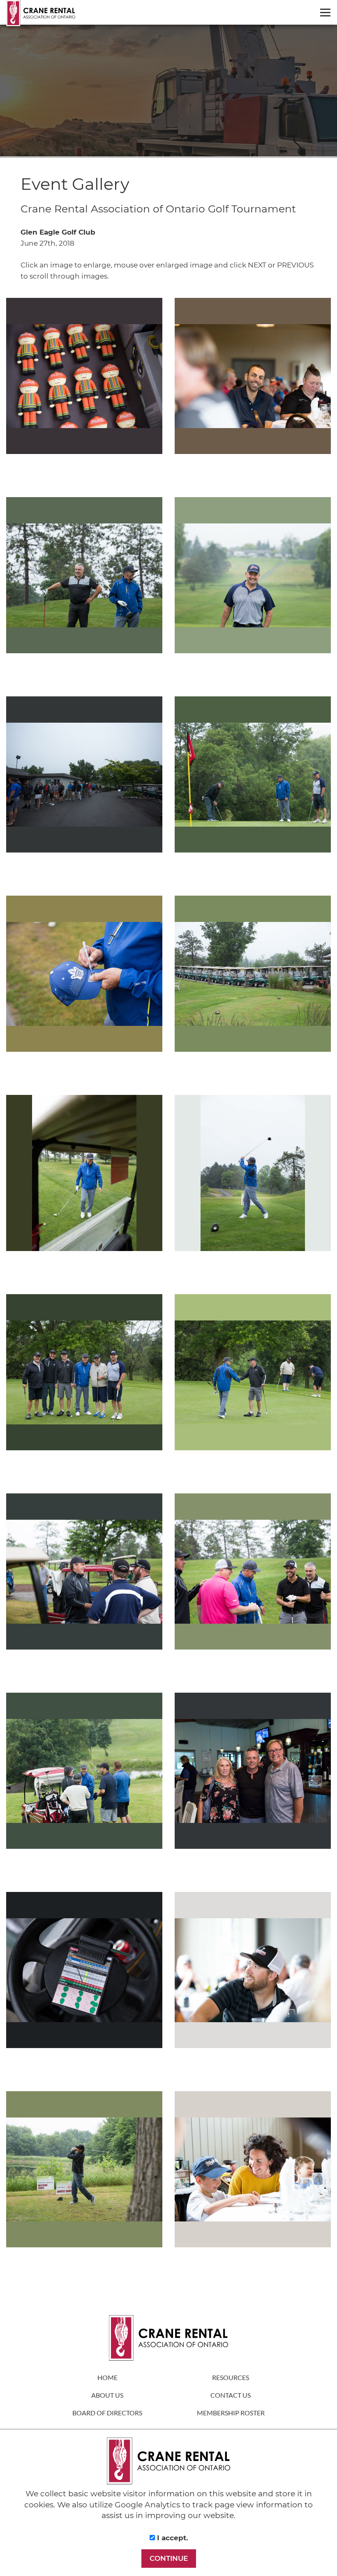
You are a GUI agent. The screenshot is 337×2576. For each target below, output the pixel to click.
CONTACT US (231, 2395)
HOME (107, 2377)
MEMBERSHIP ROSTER (231, 2413)
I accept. (171, 2538)
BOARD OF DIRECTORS (107, 2413)
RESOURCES (231, 2377)
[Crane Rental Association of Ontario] (172, 13)
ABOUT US (107, 2395)
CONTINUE (169, 2558)
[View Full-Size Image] (84, 376)
